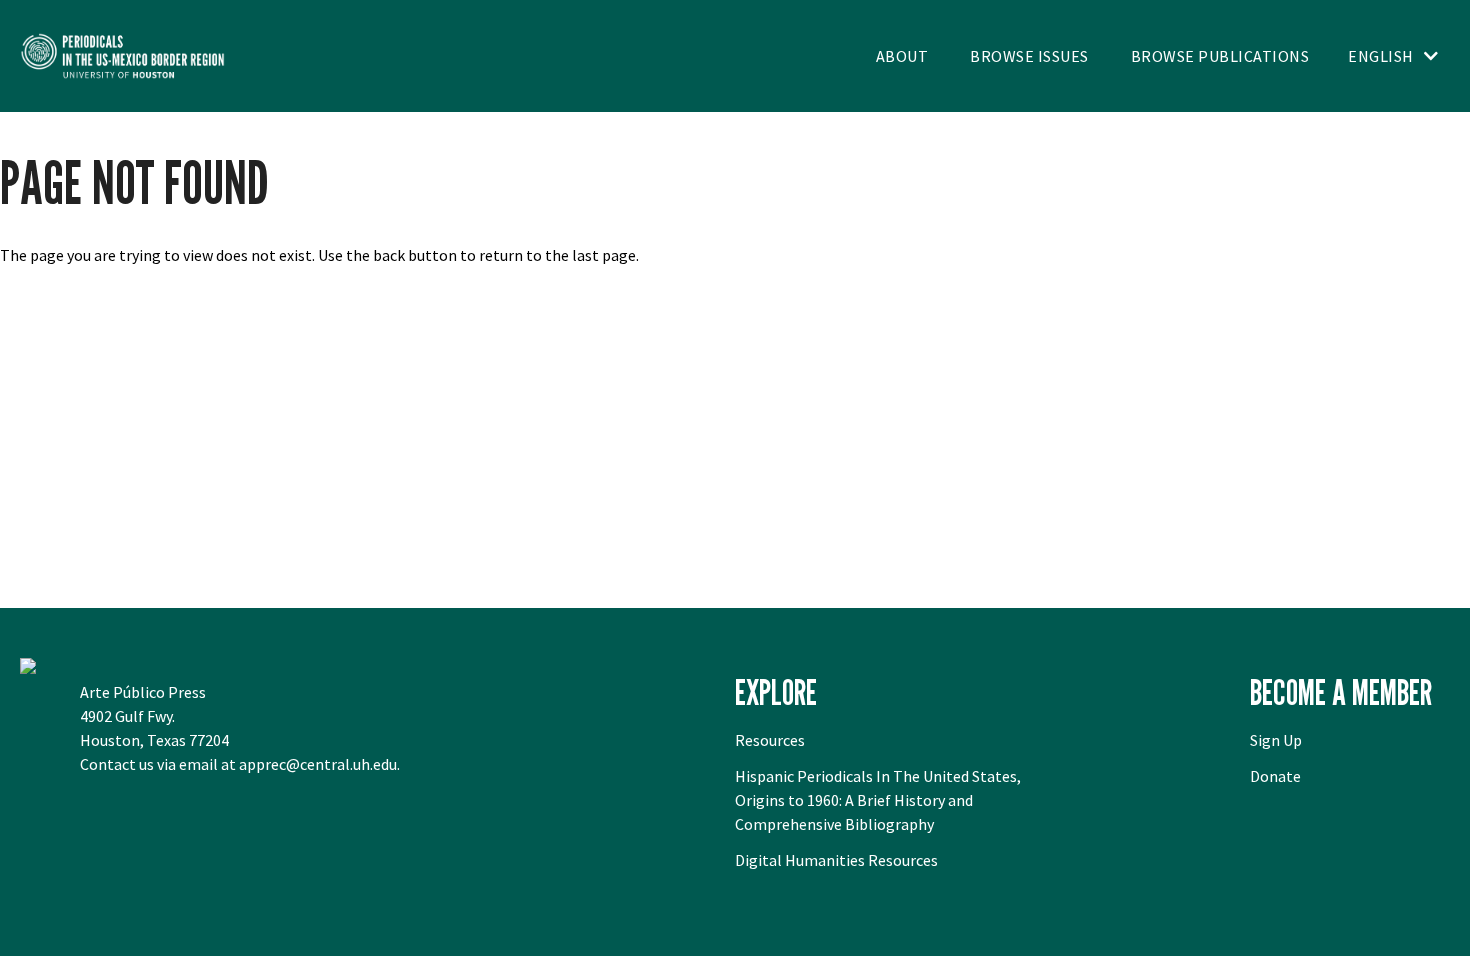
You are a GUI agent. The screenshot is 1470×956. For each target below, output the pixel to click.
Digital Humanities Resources (836, 860)
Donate (1275, 776)
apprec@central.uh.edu (318, 764)
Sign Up (1276, 740)
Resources (770, 740)
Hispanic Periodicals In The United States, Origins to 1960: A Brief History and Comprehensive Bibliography (878, 800)
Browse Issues (1029, 56)
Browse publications (1220, 56)
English (1381, 56)
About (902, 56)
